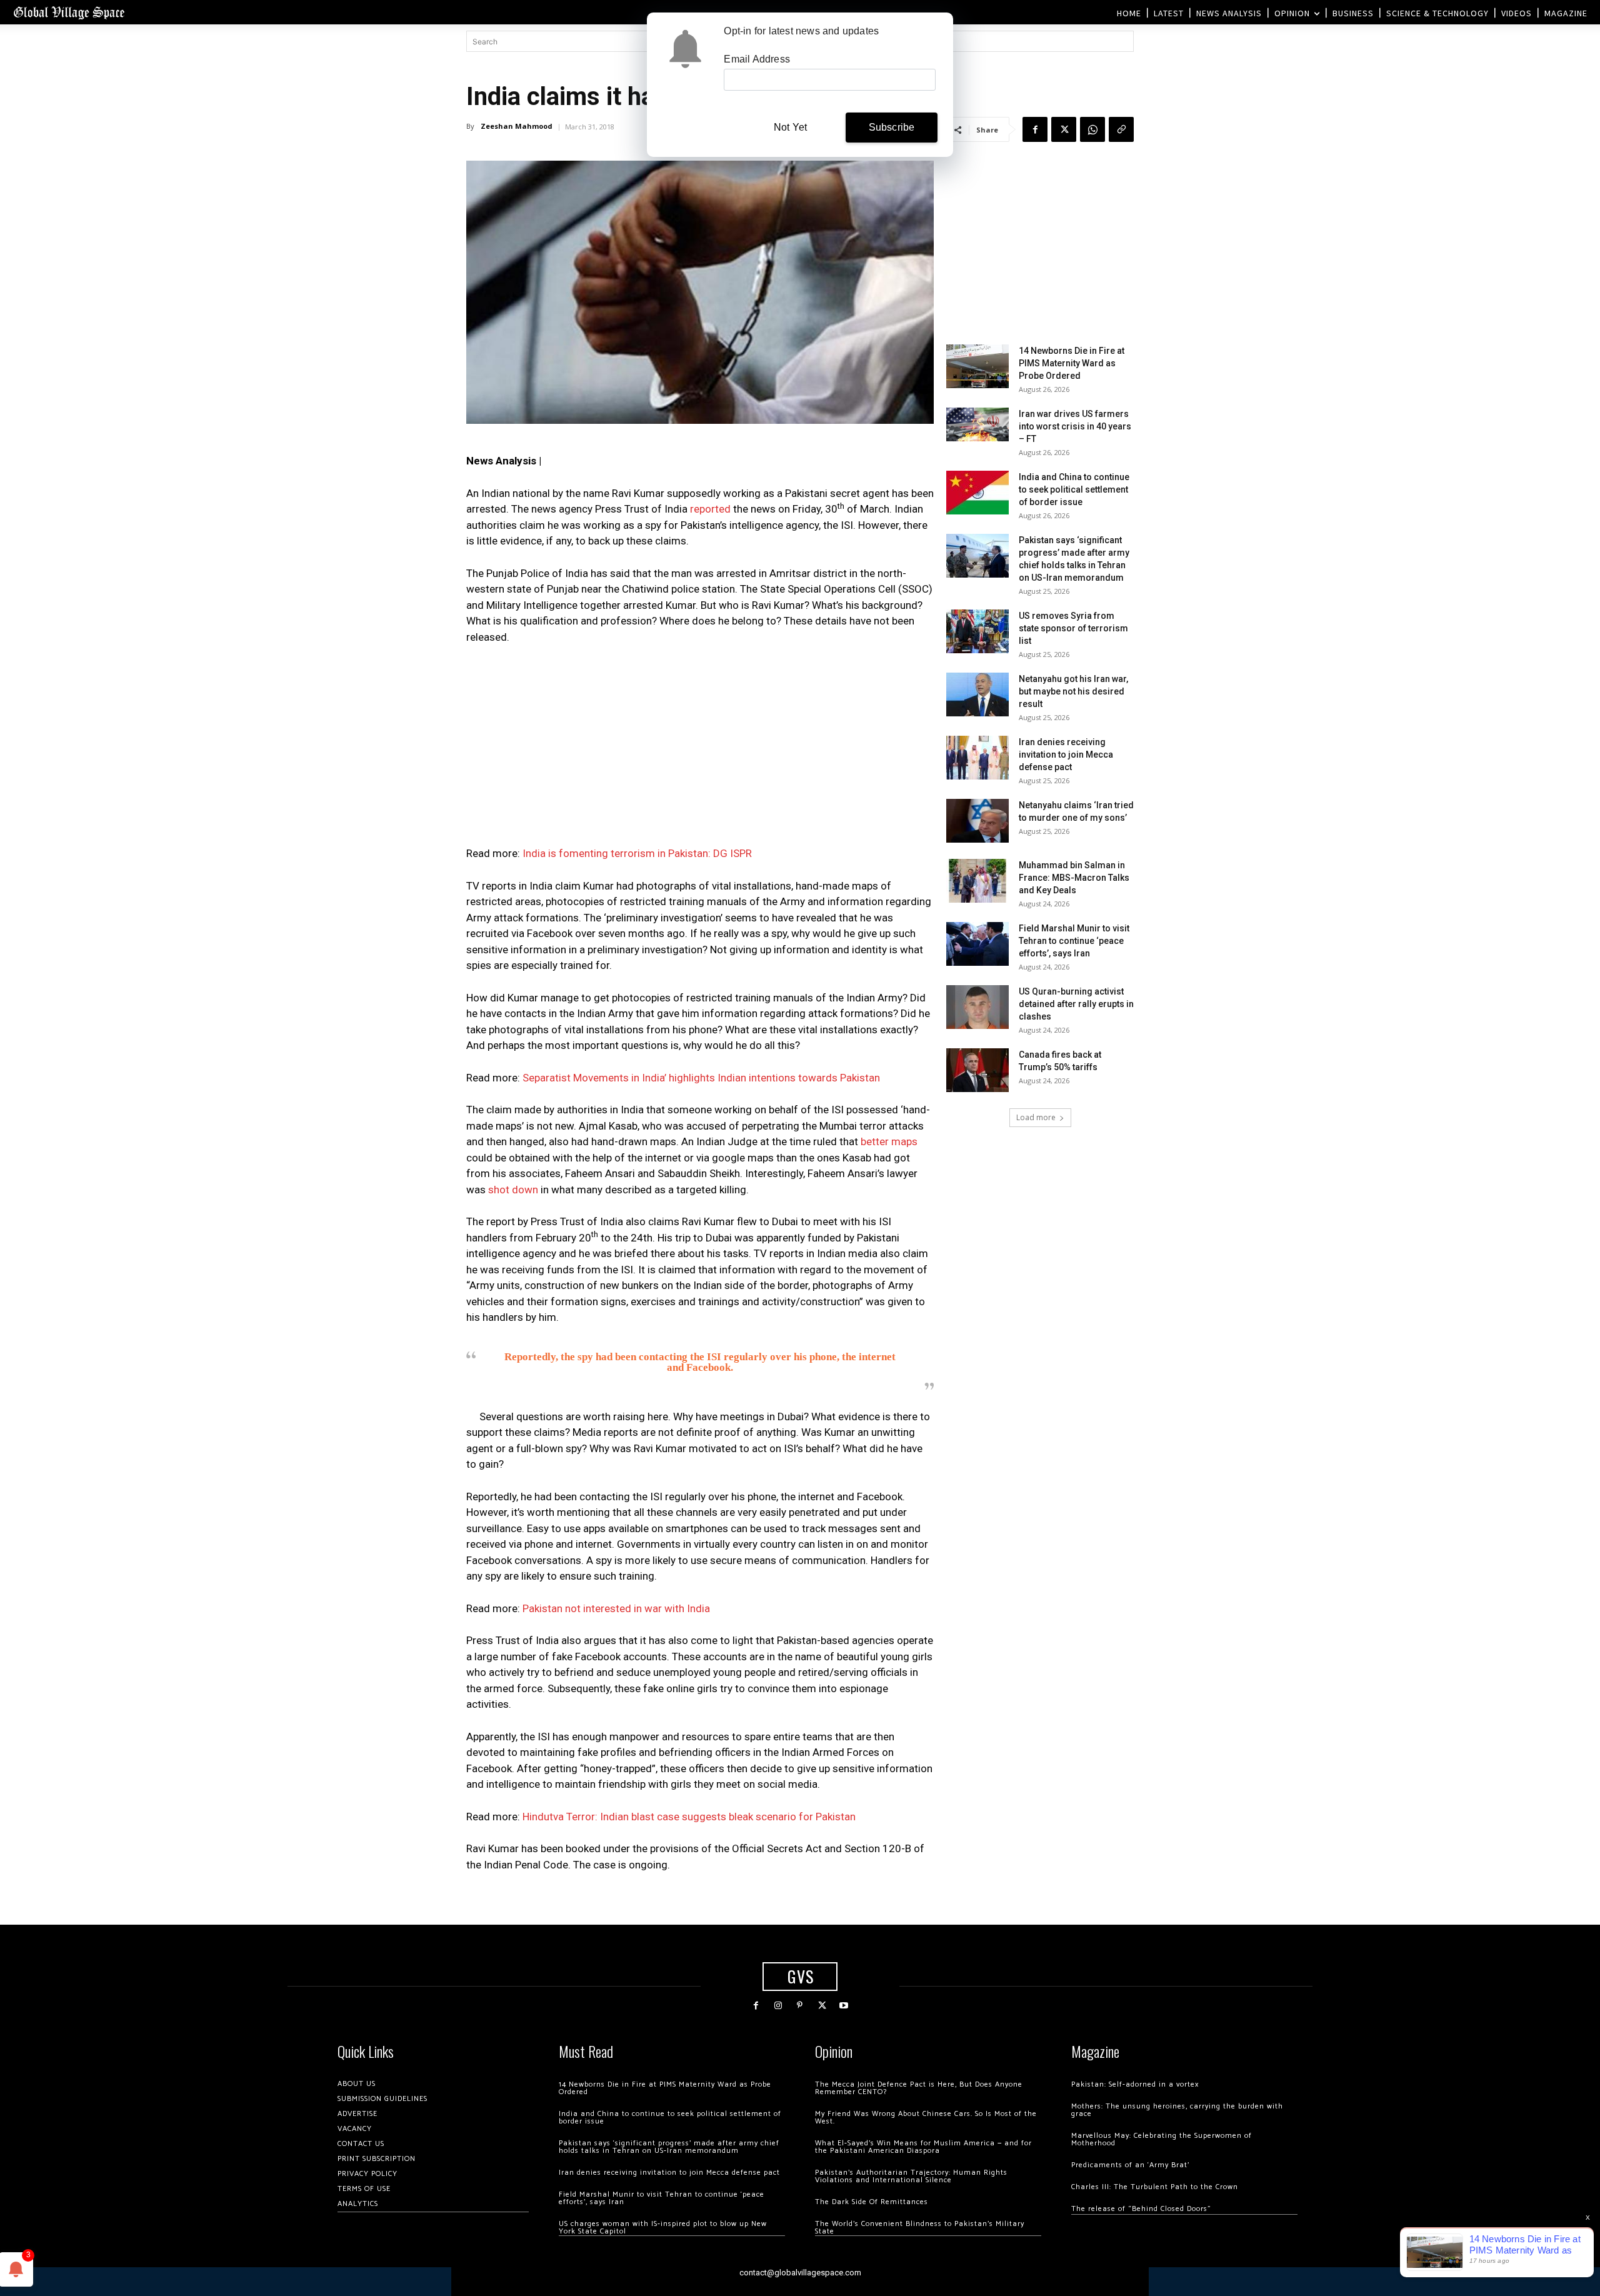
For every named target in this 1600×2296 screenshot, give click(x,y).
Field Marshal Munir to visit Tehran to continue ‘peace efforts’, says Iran (1074, 941)
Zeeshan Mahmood (517, 126)
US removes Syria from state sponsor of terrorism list (1073, 628)
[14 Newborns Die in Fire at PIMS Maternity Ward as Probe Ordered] (977, 366)
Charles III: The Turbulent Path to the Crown (1155, 2187)
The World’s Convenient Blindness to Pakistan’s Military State (920, 2228)
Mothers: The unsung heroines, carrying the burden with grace (1177, 2110)
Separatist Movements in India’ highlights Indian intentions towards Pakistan (701, 1078)
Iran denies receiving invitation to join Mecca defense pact (1066, 754)
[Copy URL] (1121, 129)
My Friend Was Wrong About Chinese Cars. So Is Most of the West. (926, 2118)
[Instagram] (778, 2006)
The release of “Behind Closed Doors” (1141, 2209)
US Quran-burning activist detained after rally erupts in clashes (1076, 1004)
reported (710, 509)
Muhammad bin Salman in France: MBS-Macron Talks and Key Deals (1074, 878)
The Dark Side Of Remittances (872, 2202)
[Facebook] (1035, 129)
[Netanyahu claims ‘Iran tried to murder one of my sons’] (977, 821)
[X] (1064, 129)
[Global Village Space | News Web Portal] (69, 12)
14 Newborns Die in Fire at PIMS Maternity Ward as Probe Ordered (1072, 363)
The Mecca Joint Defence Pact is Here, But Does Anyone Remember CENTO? (919, 2088)
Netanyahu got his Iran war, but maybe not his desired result (1073, 691)
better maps (889, 1141)
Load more (1036, 1117)
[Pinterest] (800, 2006)
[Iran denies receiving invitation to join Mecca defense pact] (977, 758)
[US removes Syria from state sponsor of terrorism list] (977, 631)
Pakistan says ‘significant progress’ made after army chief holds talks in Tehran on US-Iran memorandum (669, 2147)
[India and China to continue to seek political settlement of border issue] (977, 493)
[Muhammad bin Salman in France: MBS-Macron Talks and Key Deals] (977, 881)
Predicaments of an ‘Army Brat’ (1130, 2165)
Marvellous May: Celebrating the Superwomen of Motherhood (1162, 2139)
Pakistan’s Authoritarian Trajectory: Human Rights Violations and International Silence (911, 2176)
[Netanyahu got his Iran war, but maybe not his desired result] (977, 694)
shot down (513, 1190)
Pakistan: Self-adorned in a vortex (1135, 2084)
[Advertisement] (700, 749)
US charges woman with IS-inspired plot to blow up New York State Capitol (663, 2228)
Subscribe (892, 127)
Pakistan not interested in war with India (616, 1608)
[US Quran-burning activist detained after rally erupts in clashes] (977, 1007)
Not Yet (790, 127)
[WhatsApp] (1092, 129)
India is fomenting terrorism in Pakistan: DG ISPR (637, 853)
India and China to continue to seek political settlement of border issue (1074, 489)
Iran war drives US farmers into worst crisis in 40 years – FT (1075, 426)
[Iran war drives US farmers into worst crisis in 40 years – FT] (977, 424)
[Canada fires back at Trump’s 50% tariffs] (977, 1070)
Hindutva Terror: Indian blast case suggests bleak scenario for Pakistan (689, 1817)
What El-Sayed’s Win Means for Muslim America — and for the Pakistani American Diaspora (923, 2147)
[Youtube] (844, 2006)
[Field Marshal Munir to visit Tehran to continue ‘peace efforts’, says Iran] (977, 944)
